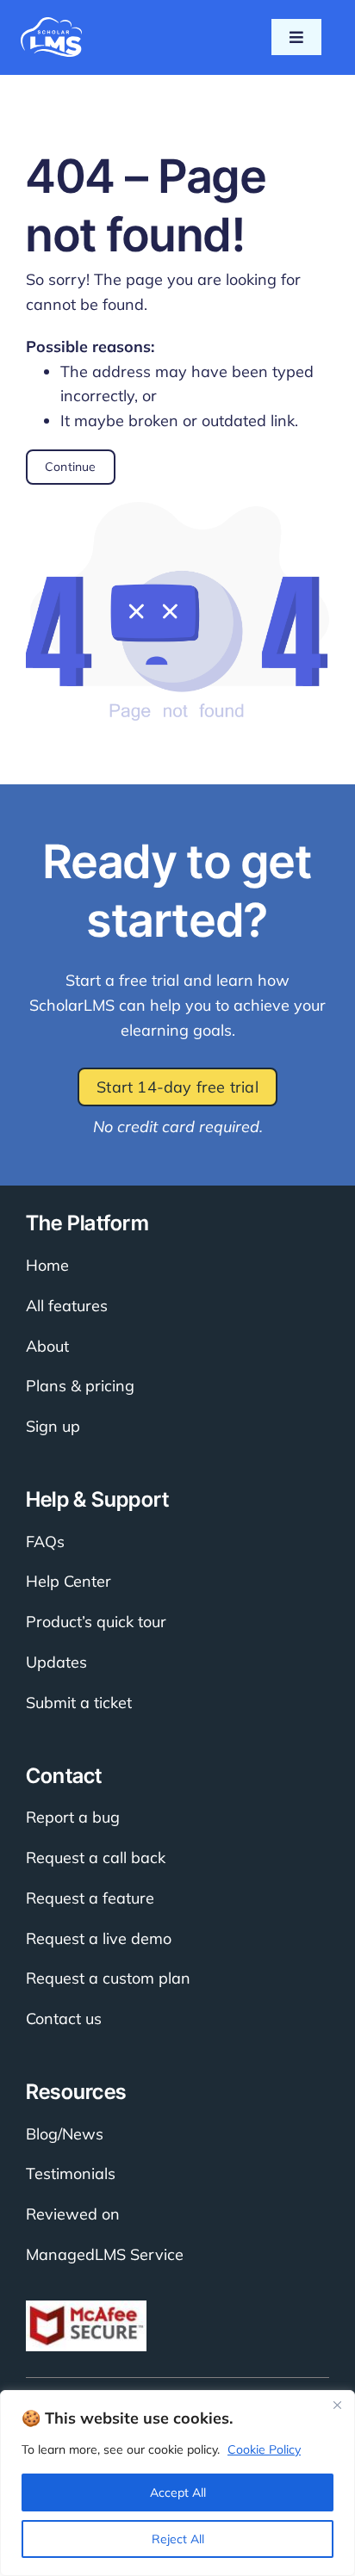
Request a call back (96, 1858)
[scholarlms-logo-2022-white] (51, 25)
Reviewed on (73, 2214)
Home (47, 1265)
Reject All (178, 2539)
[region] (177, 2483)
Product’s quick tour (96, 1622)
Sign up (53, 1426)
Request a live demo (99, 1938)
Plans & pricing (80, 1386)
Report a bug (73, 1817)
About (47, 1346)
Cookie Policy (264, 2449)
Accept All (178, 2492)
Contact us (64, 2019)
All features (67, 1306)
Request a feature (90, 1898)
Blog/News (65, 2134)
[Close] (337, 2405)
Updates (56, 1662)
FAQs (45, 1542)
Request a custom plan (108, 1978)
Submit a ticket (79, 1703)
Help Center (69, 1581)
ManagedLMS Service (105, 2254)
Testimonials (71, 2173)
